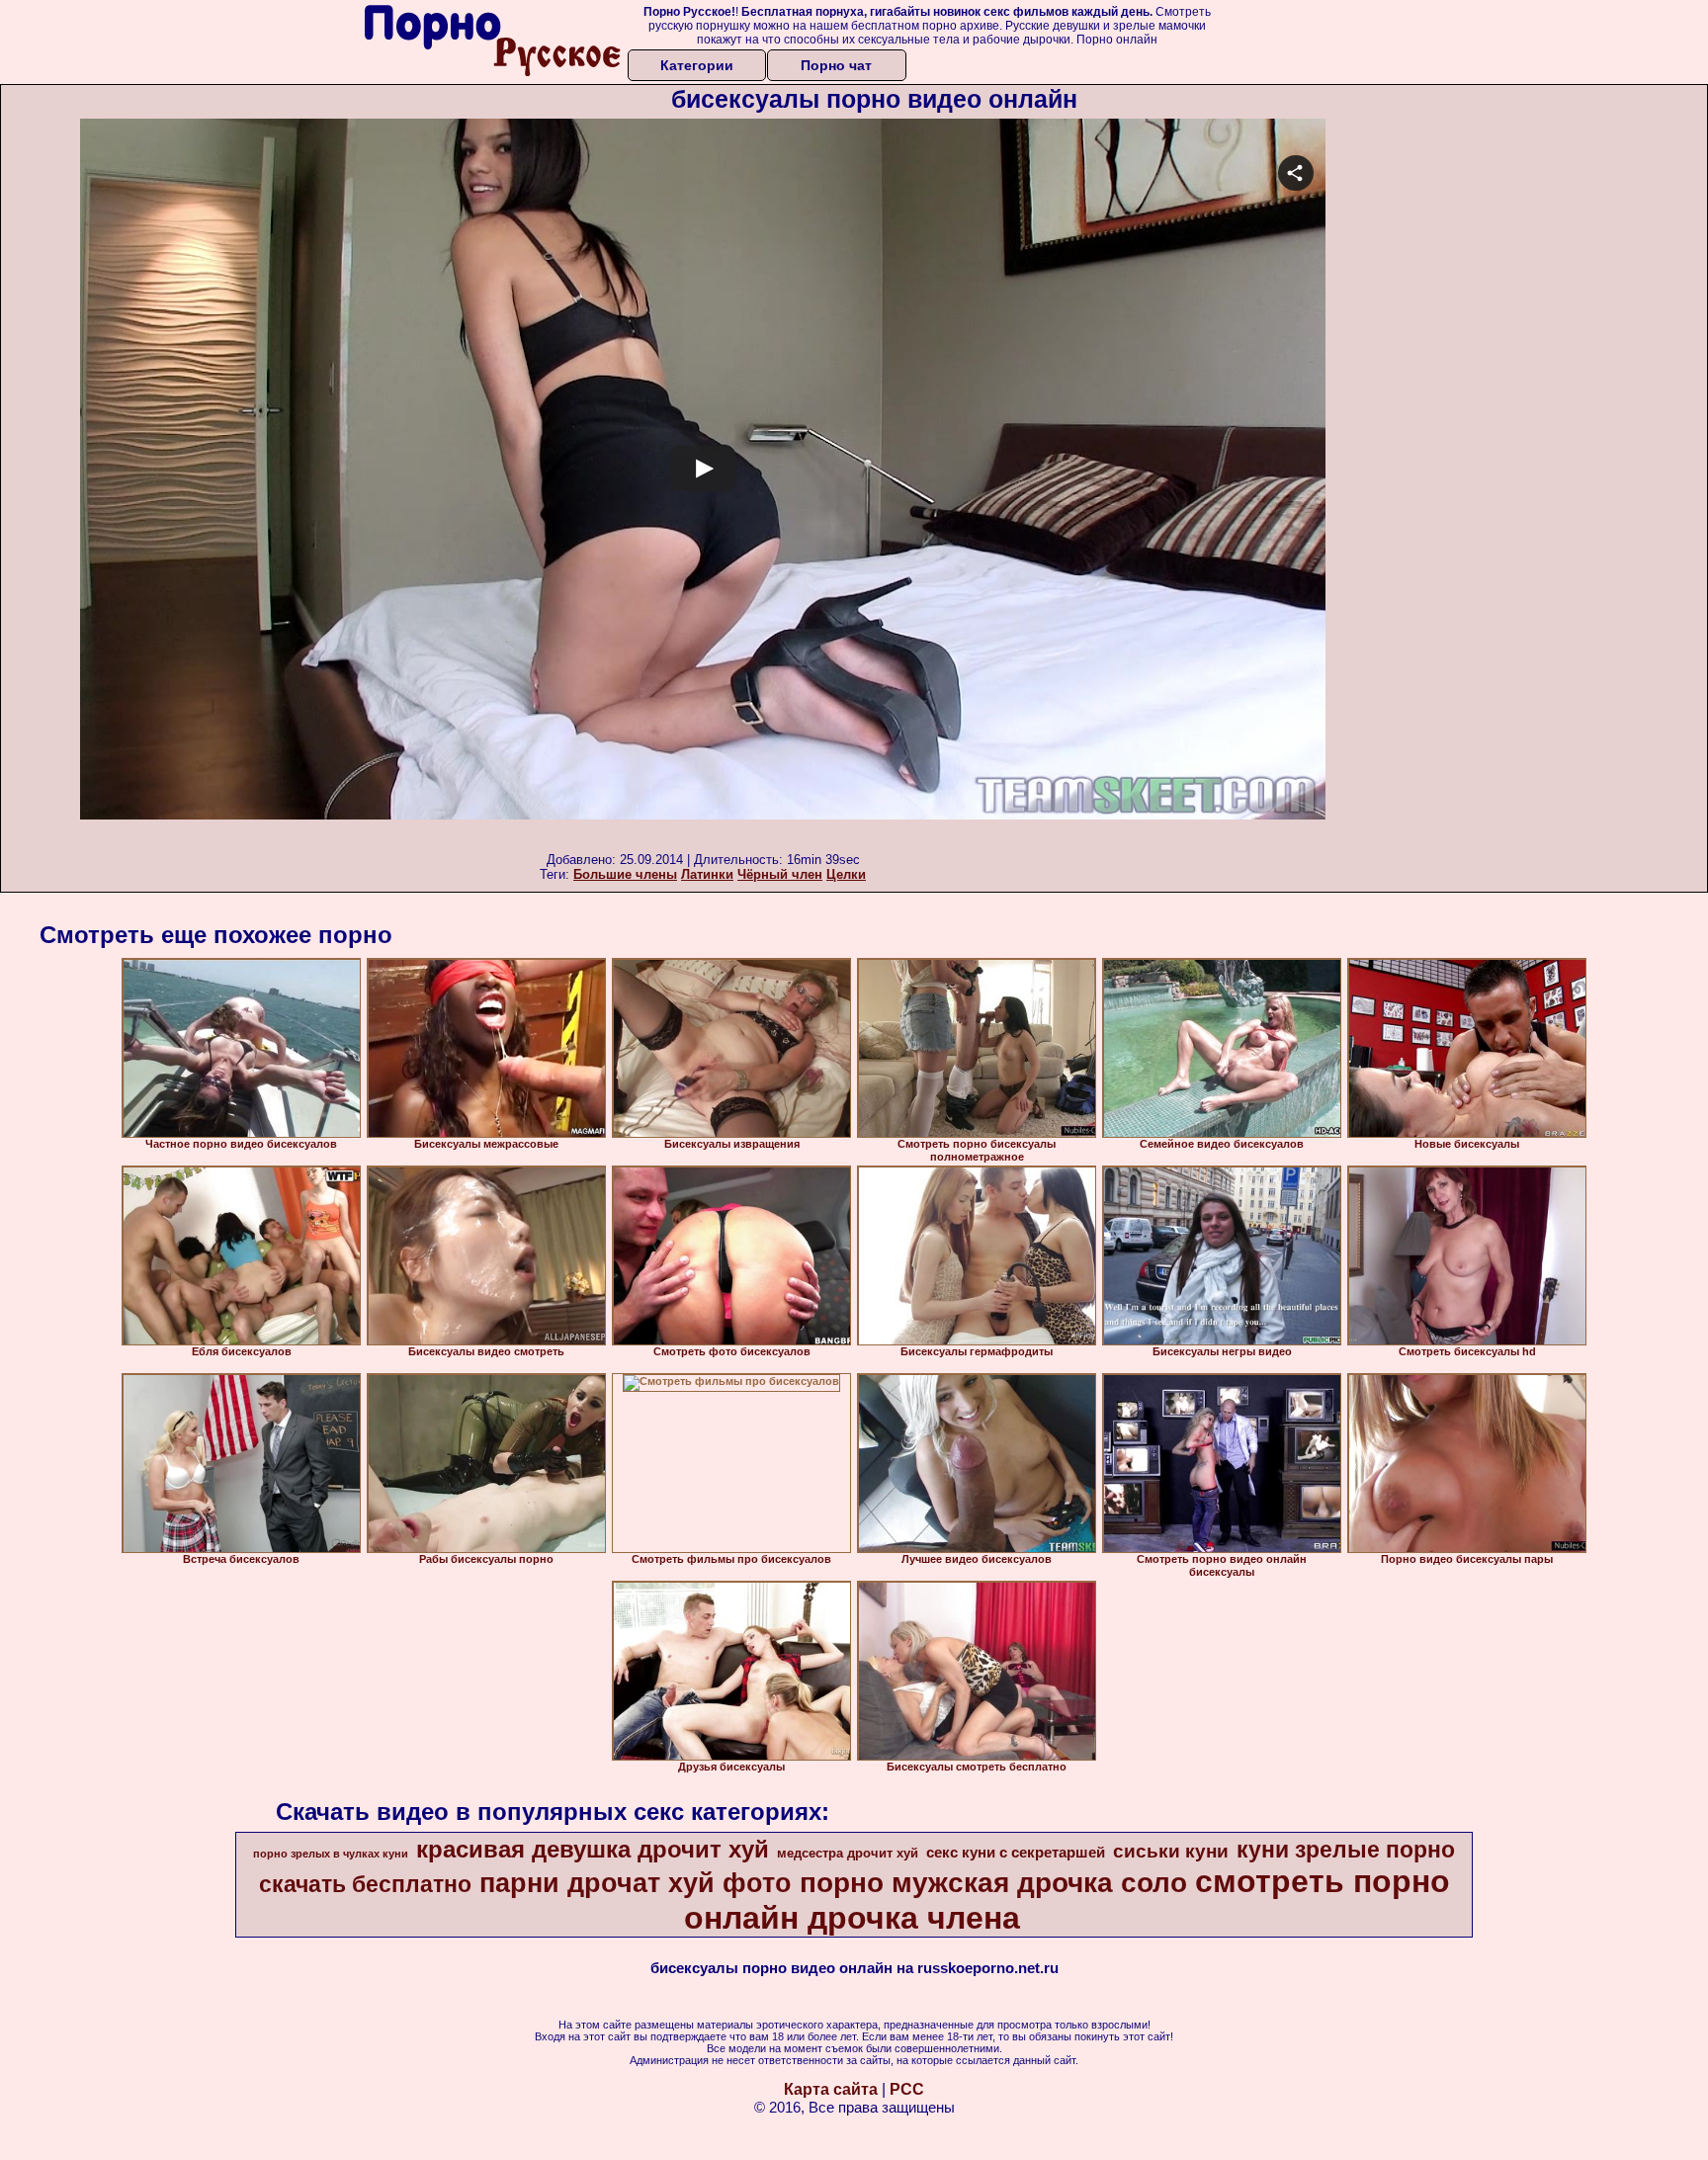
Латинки (707, 874)
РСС (907, 2089)
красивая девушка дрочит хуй (593, 1849)
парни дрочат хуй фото (636, 1883)
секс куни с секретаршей (1016, 1853)
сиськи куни (1171, 1851)
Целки (846, 874)
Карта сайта (831, 2089)
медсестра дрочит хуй (848, 1853)
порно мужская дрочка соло (993, 1883)
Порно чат (836, 65)
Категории (697, 65)
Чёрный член (780, 874)
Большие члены (625, 874)
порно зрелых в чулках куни (331, 1854)
